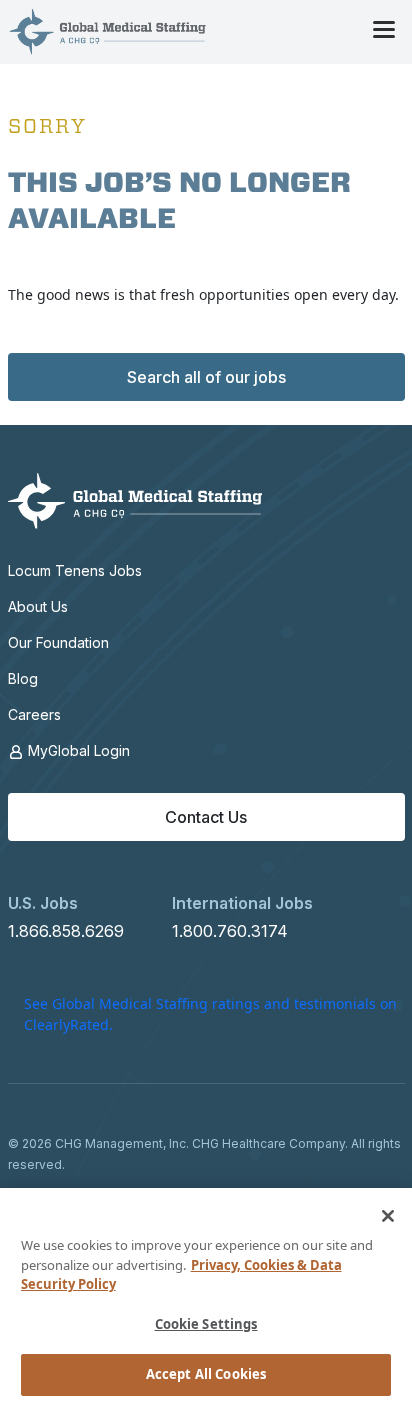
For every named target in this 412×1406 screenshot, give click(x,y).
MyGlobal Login (77, 750)
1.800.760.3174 (230, 931)
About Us (38, 606)
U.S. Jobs (43, 903)
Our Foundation (58, 642)
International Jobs (242, 903)
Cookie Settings (206, 1324)
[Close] (388, 1216)
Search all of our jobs (206, 377)
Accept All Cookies (206, 1374)
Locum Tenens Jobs (75, 570)
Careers (34, 714)
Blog (23, 678)
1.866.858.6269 (66, 931)
